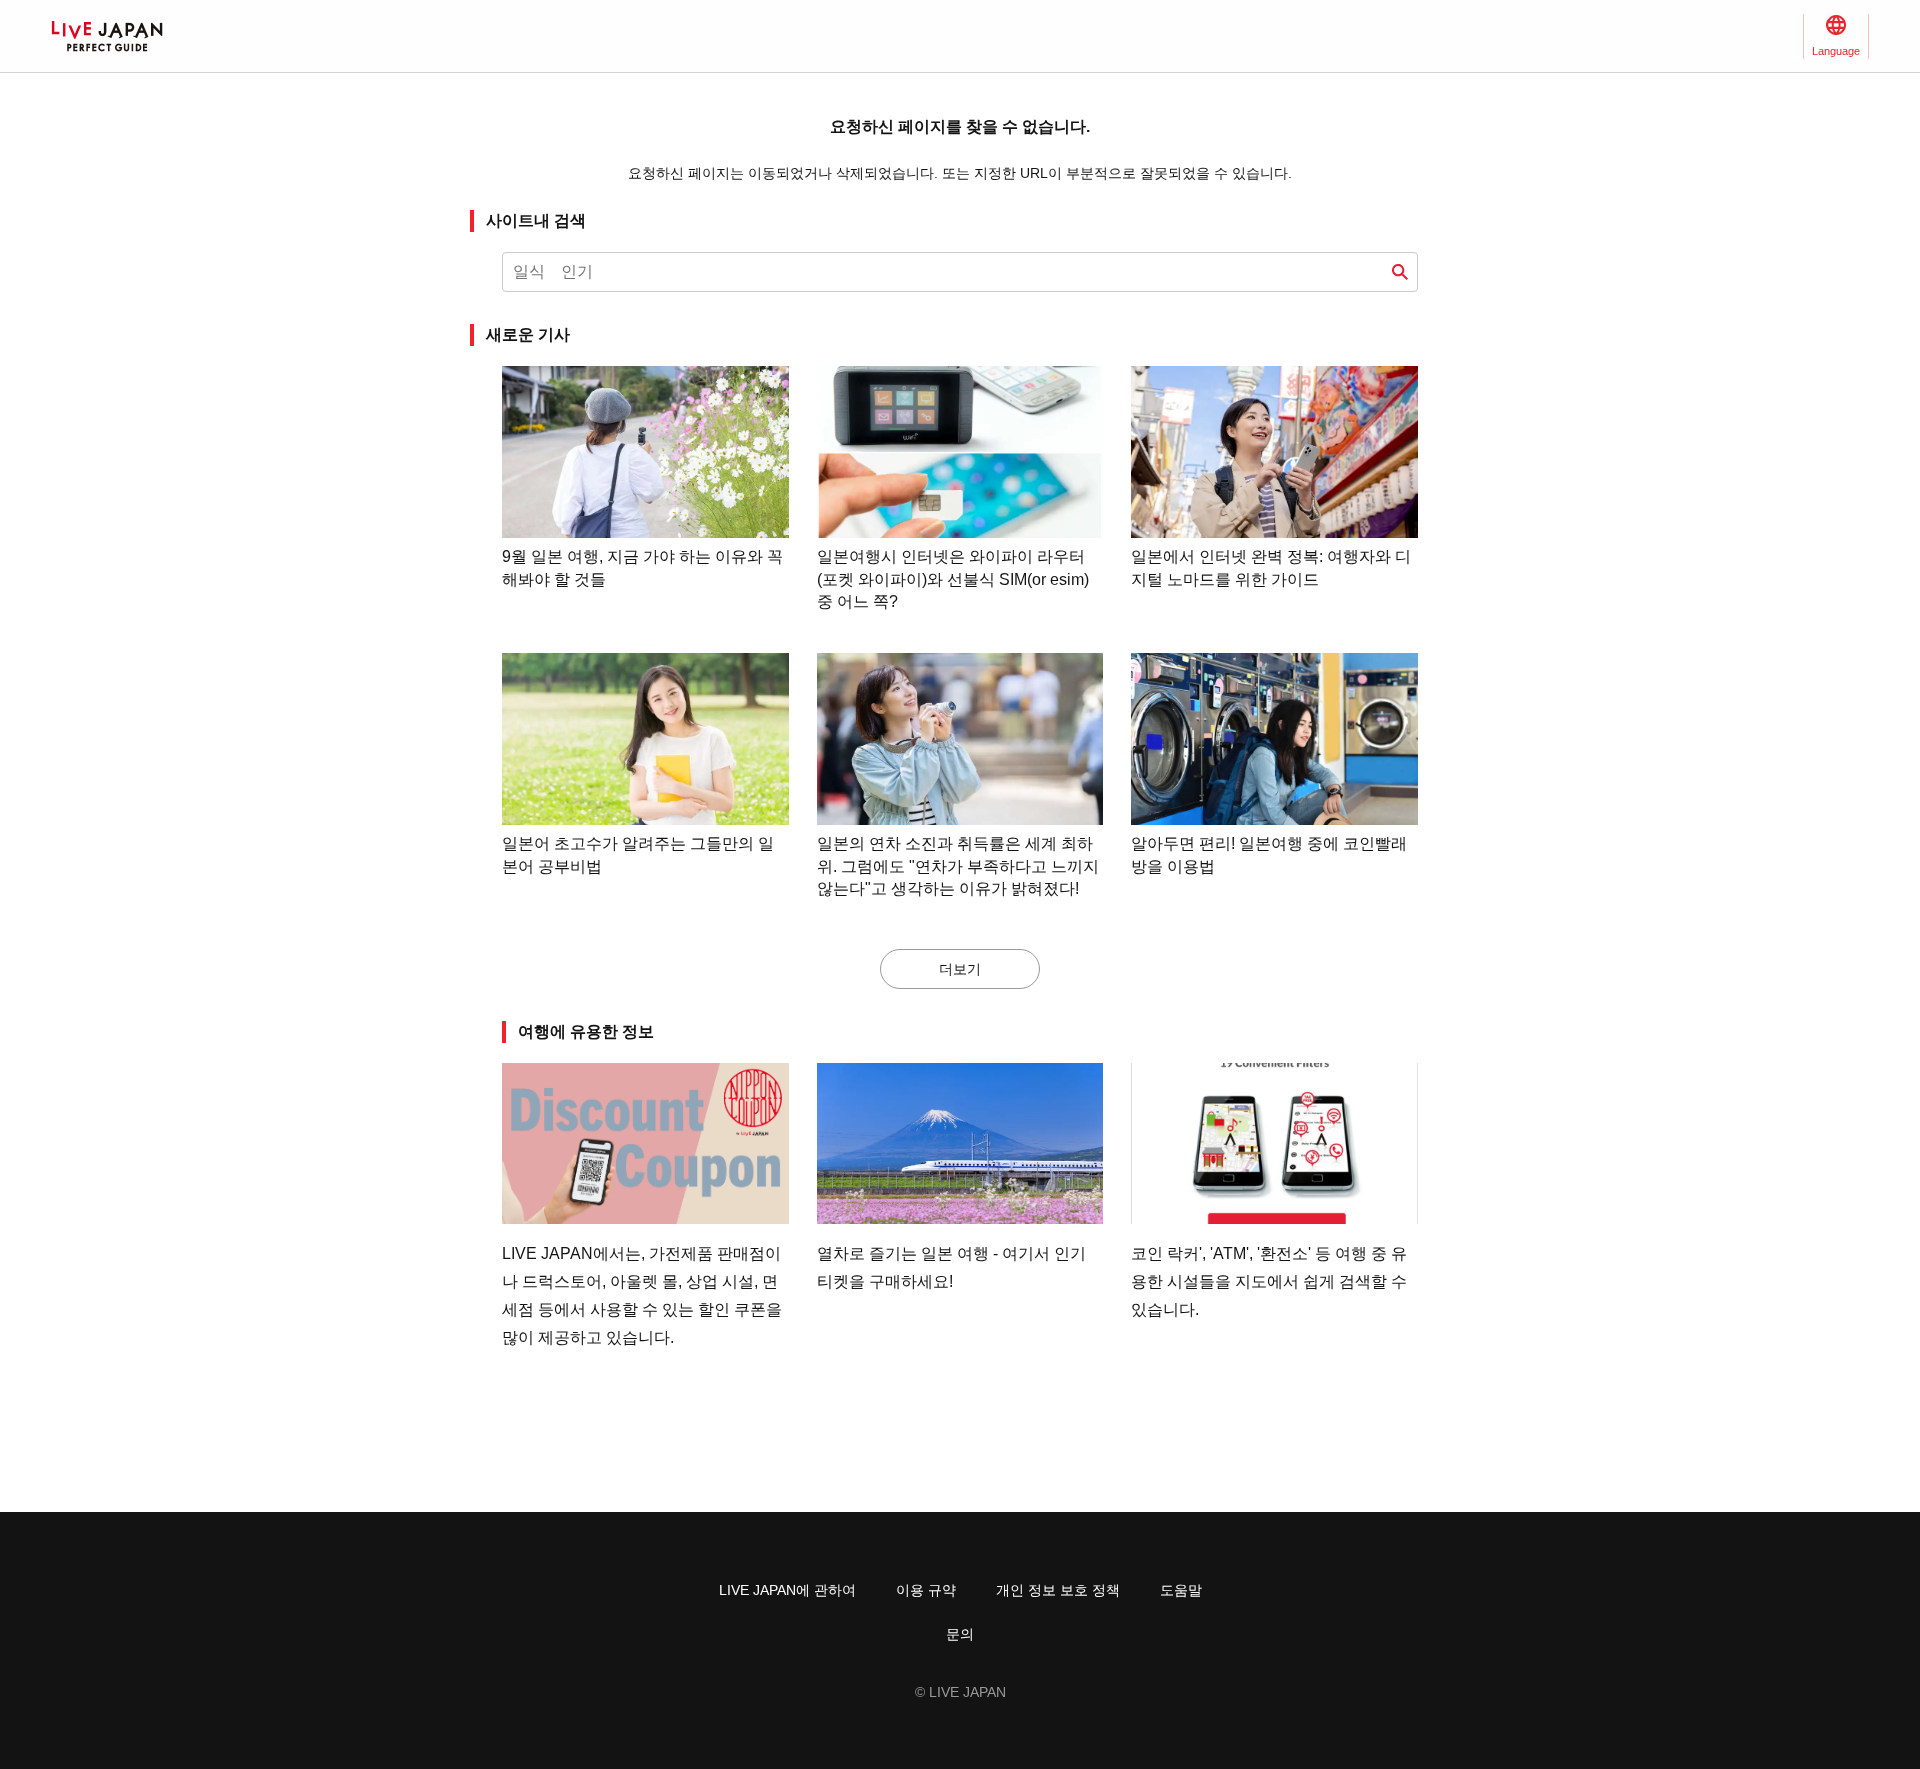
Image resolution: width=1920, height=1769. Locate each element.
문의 (960, 1634)
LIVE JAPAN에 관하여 (787, 1590)
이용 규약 (926, 1590)
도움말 (1181, 1590)
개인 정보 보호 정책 (1058, 1590)
